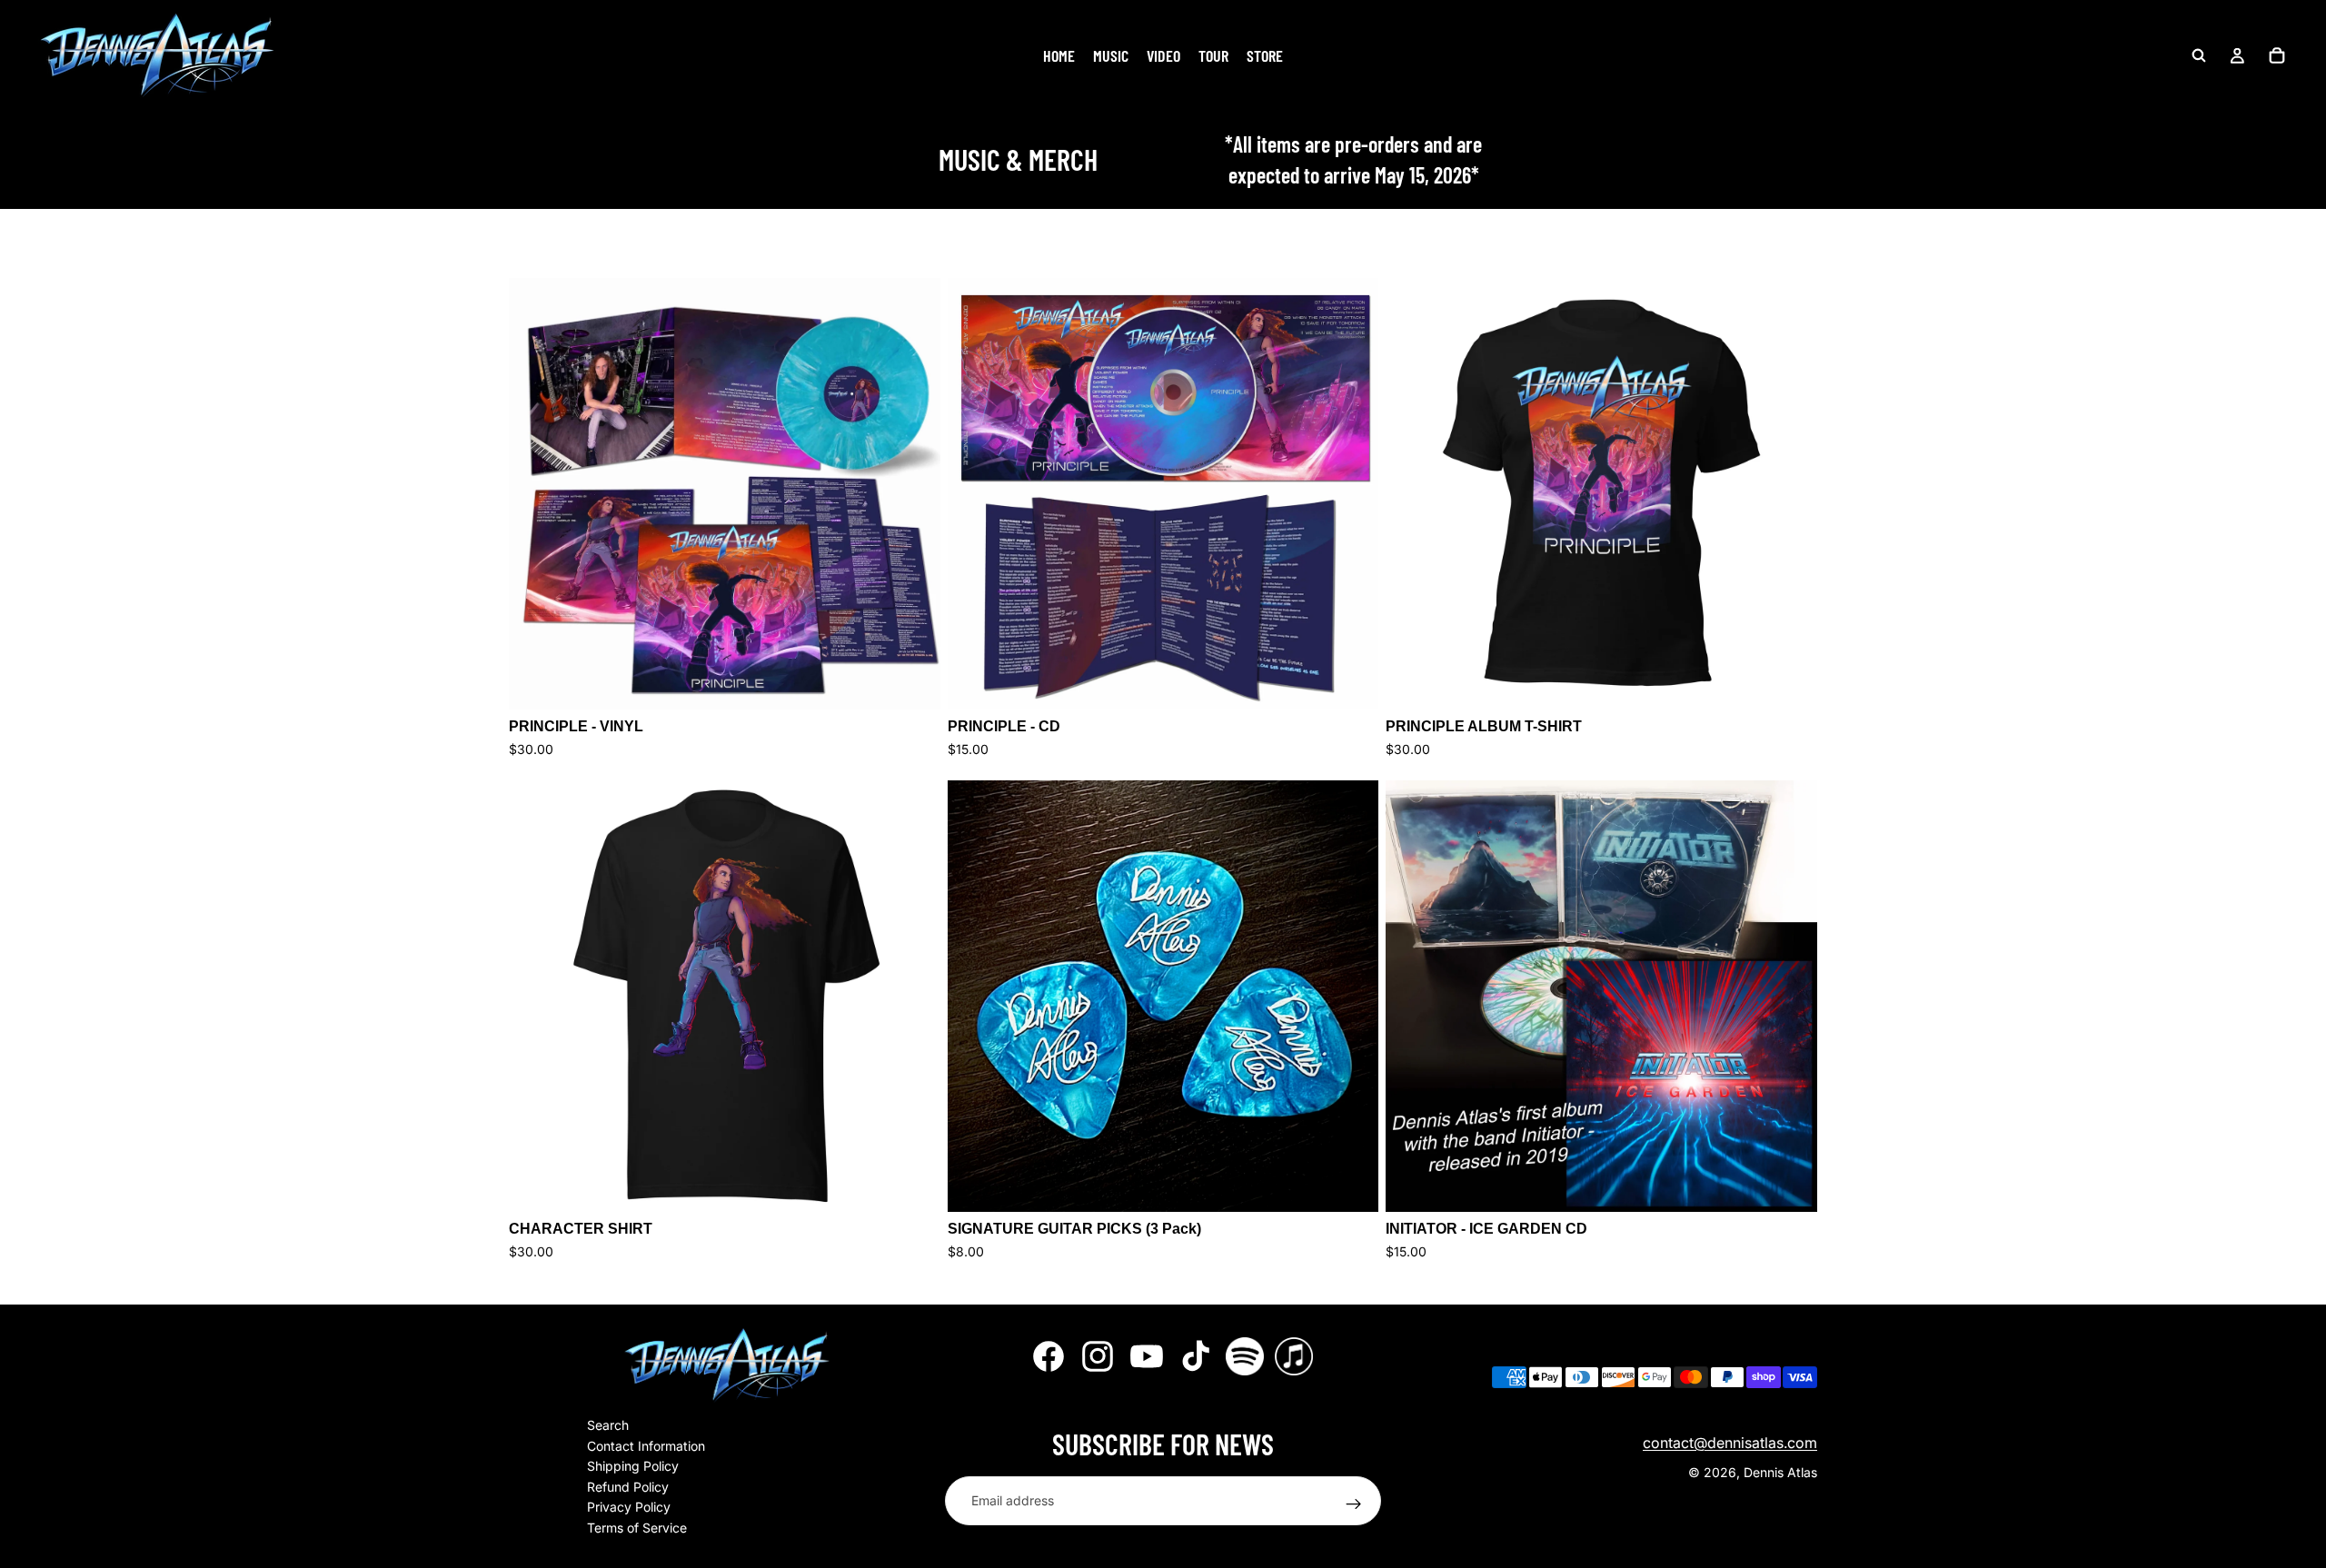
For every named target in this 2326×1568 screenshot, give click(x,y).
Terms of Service (637, 1527)
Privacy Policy (629, 1507)
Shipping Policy (633, 1466)
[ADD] (1351, 1184)
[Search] (2199, 55)
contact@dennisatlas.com (1730, 1442)
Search (608, 1425)
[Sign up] (1354, 1503)
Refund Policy (628, 1486)
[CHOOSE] (912, 681)
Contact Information (646, 1445)
